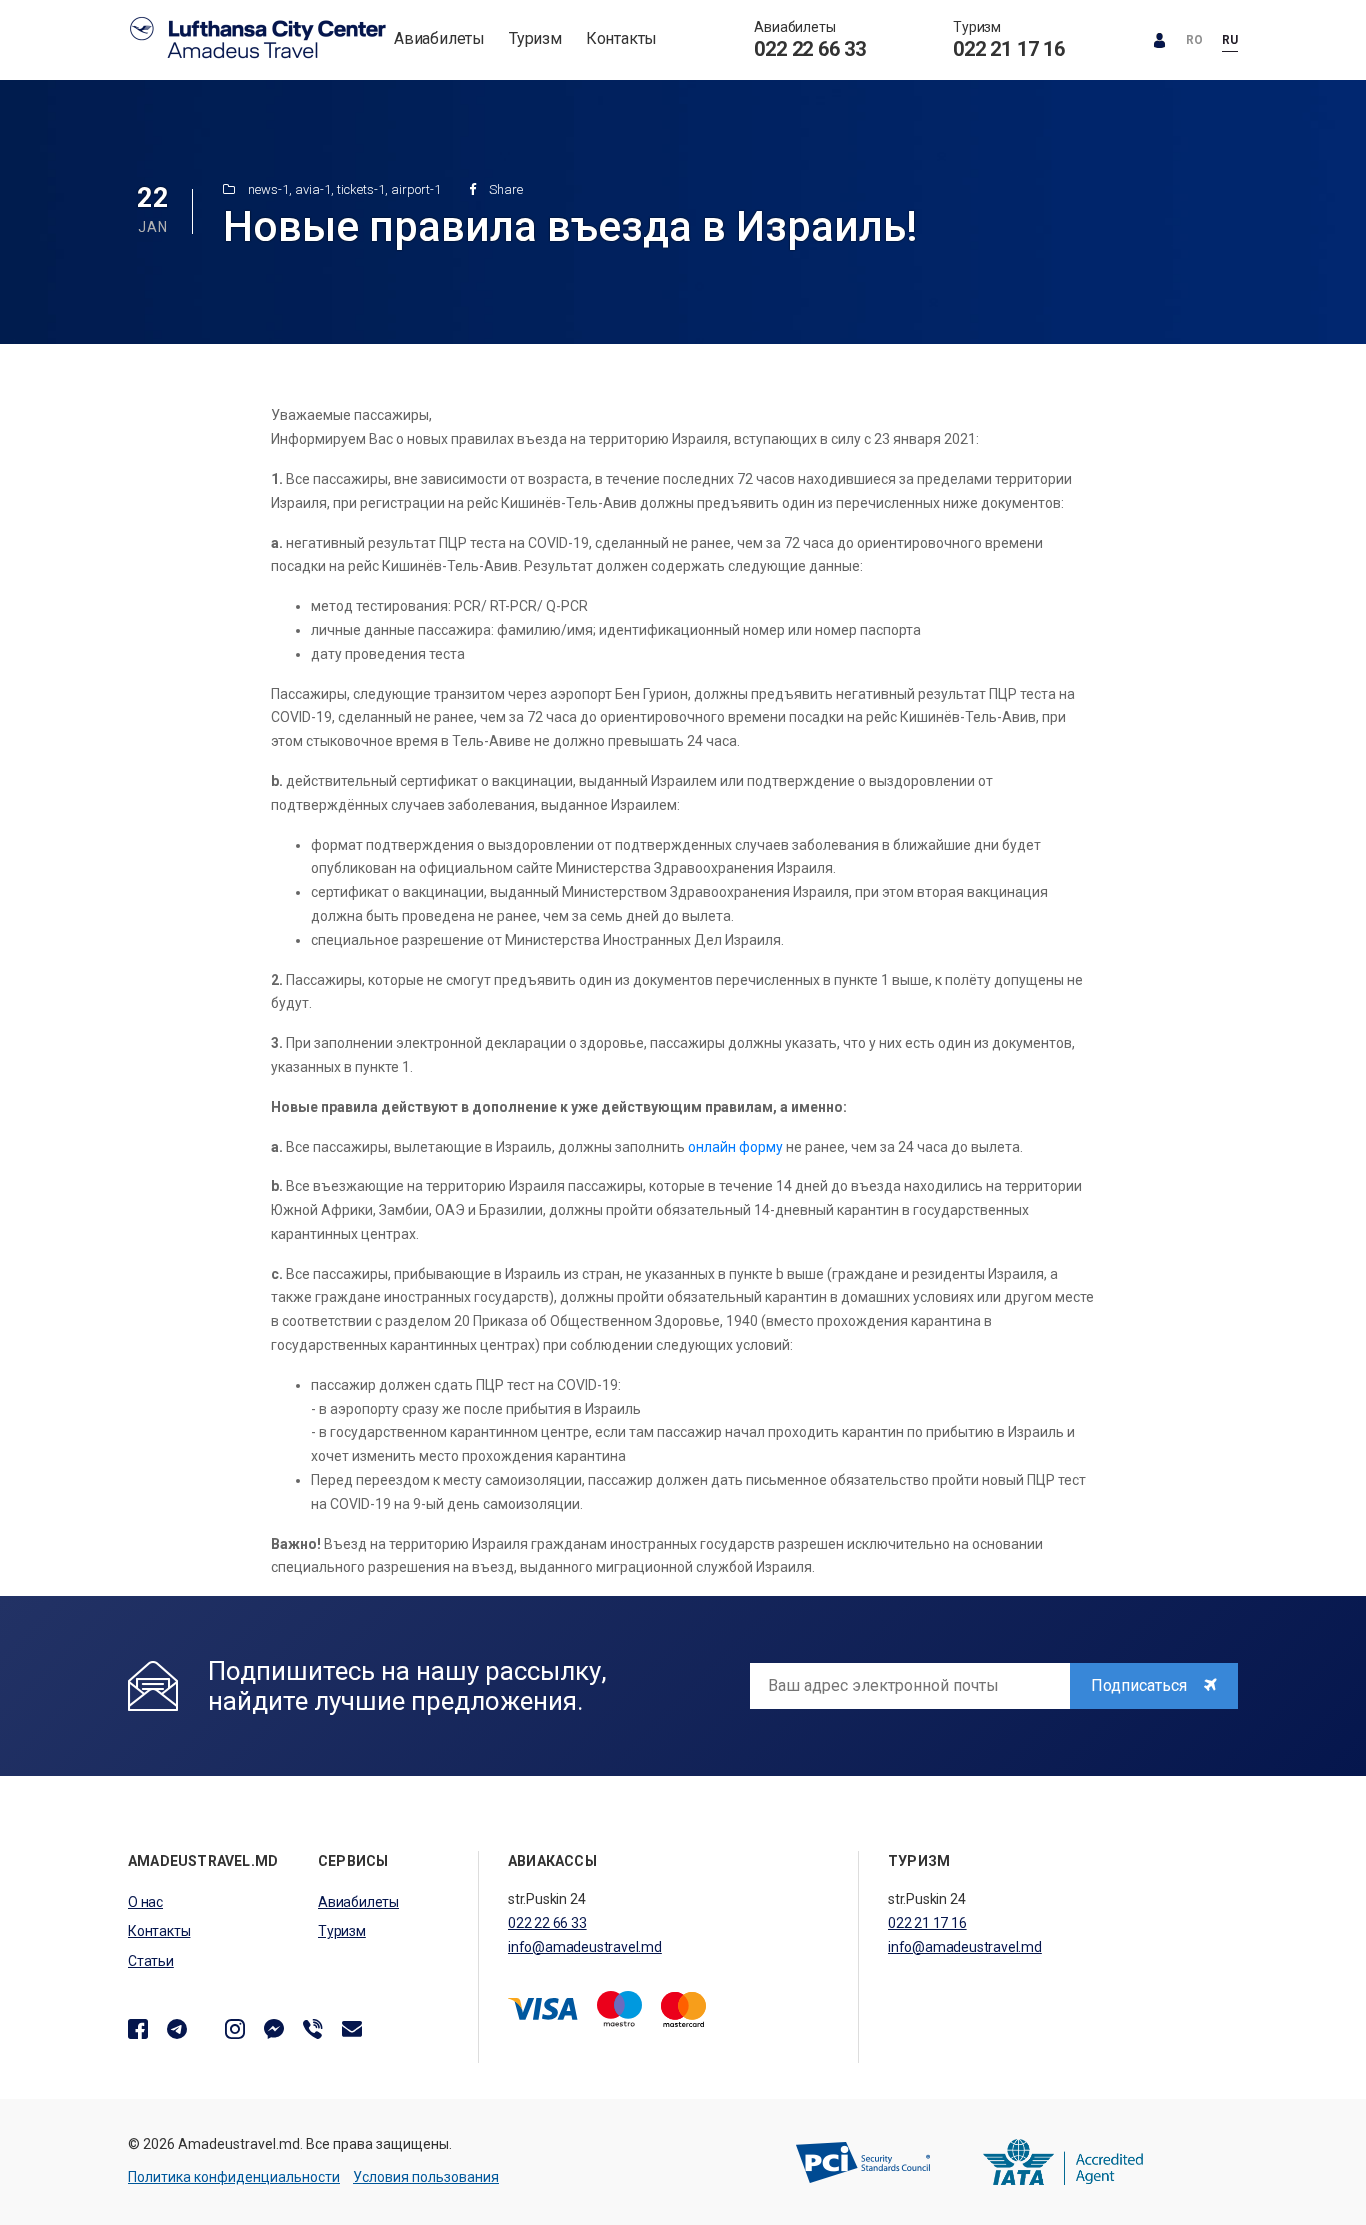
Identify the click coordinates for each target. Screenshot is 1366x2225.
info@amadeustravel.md (585, 1947)
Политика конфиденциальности (234, 2177)
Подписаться (1141, 1685)
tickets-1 (361, 189)
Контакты (621, 38)
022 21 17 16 (1009, 49)
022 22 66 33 (810, 49)
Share (504, 189)
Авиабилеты (439, 38)
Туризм (535, 38)
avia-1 (313, 189)
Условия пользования (426, 2177)
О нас (145, 1902)
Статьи (151, 1961)
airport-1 (416, 189)
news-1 (268, 189)
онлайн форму (735, 1147)
